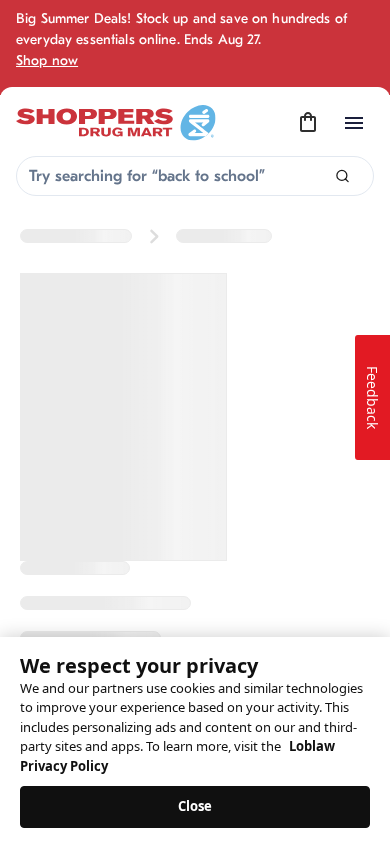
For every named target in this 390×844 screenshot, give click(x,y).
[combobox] (195, 176)
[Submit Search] (342, 176)
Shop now (47, 60)
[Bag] (308, 123)
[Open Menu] (354, 123)
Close (195, 806)
